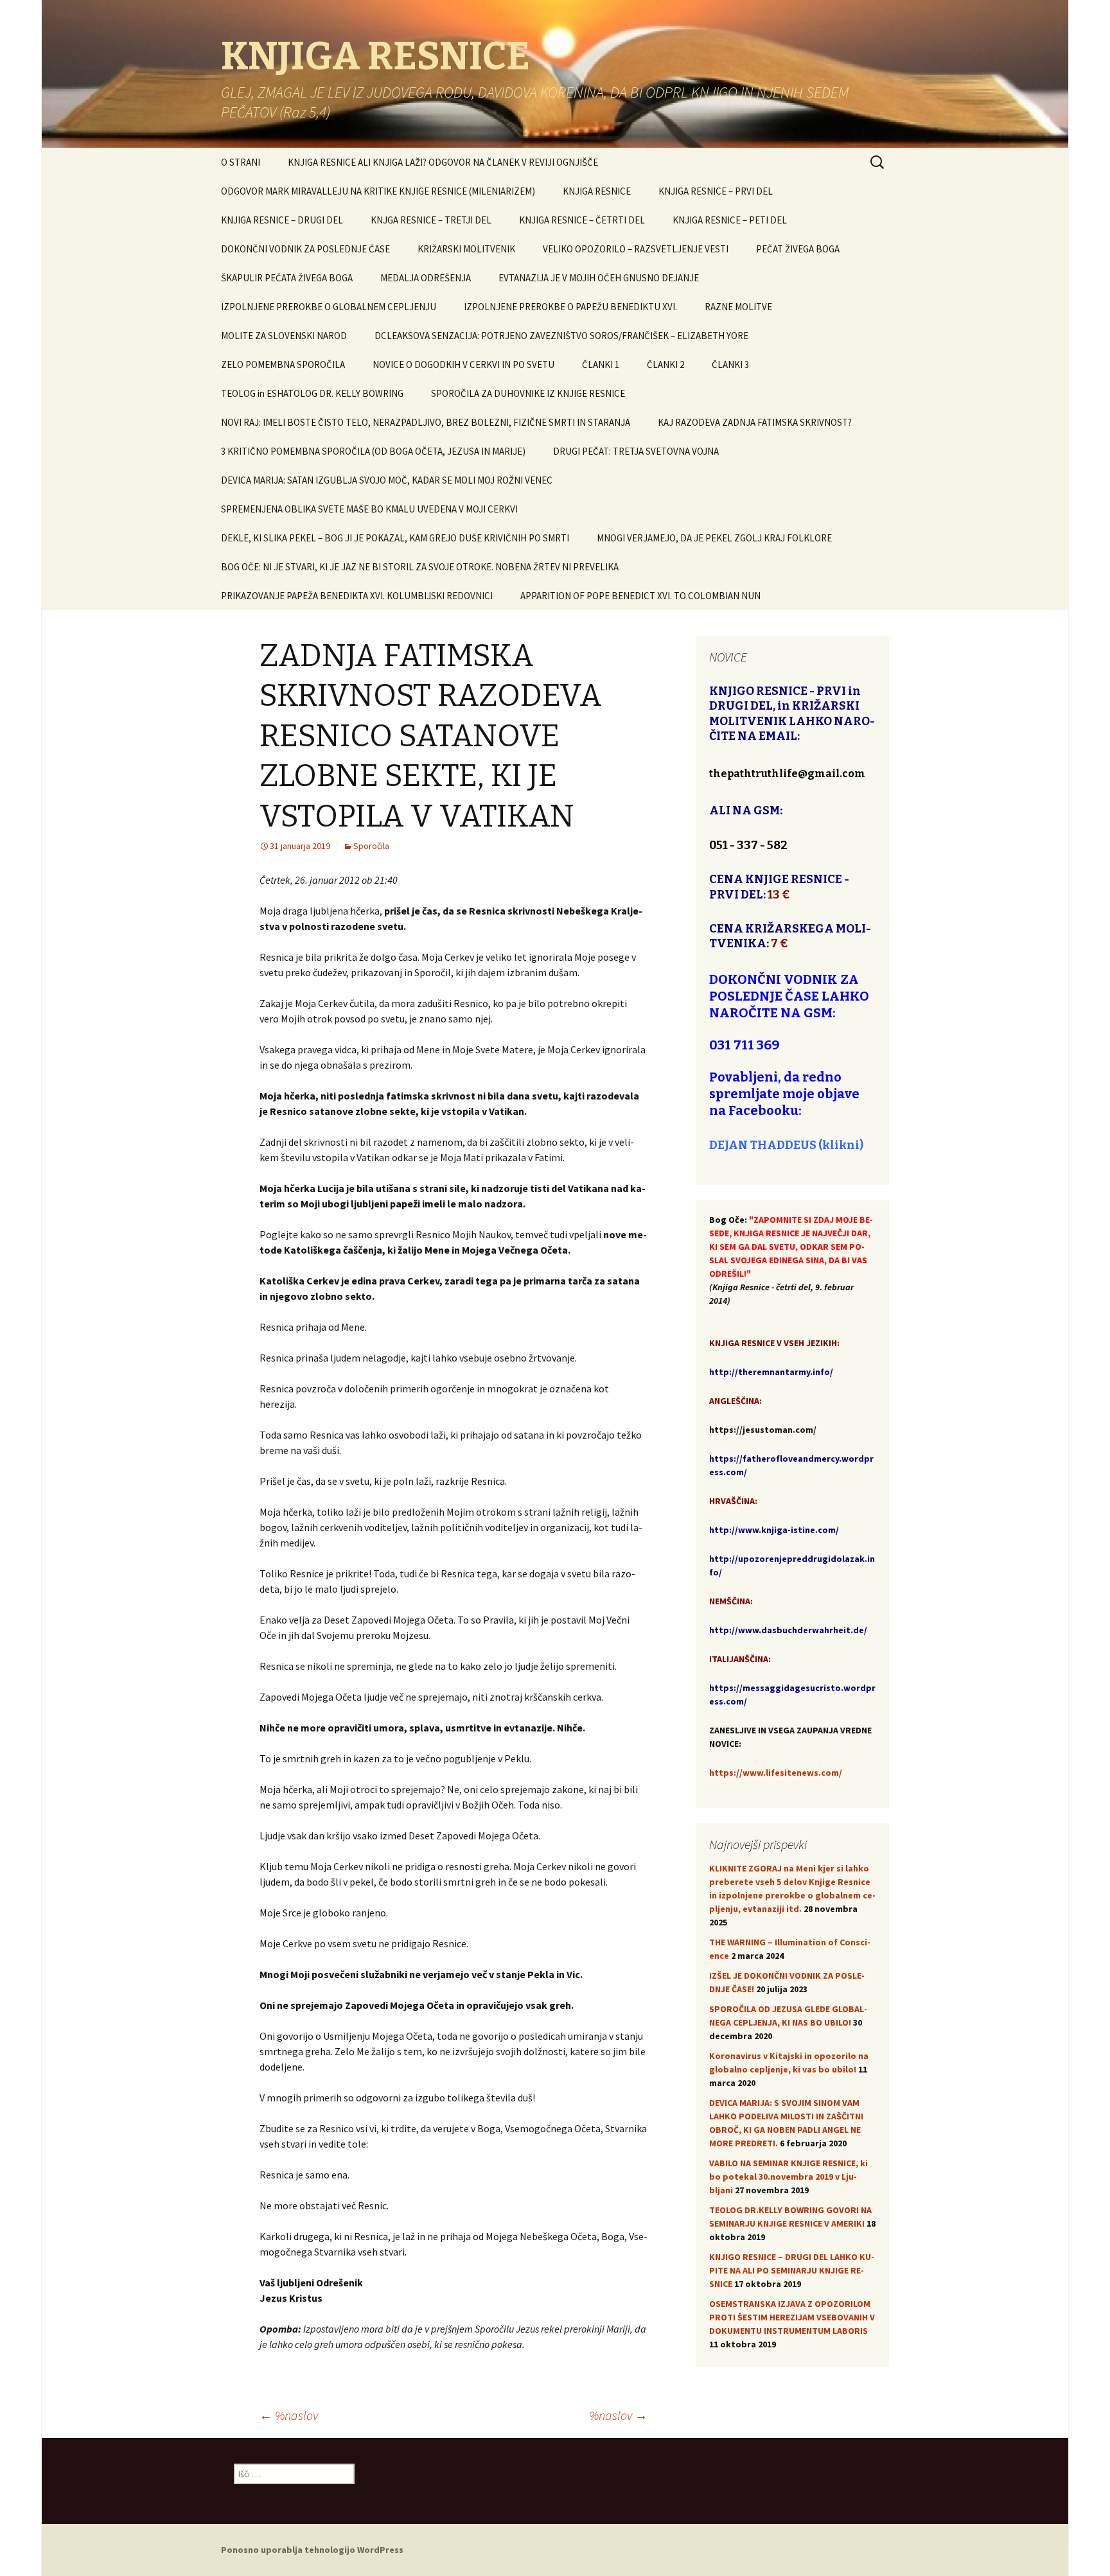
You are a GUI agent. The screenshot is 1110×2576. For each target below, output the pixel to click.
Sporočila (371, 846)
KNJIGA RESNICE (597, 191)
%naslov (289, 2415)
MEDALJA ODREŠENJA (426, 278)
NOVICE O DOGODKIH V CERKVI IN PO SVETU (463, 364)
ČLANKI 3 (730, 364)
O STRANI (241, 162)
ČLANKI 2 (665, 364)
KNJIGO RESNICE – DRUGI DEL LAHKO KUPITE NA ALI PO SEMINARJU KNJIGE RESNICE (792, 2270)
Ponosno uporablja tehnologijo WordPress (312, 2550)
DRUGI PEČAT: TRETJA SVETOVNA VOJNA (636, 451)
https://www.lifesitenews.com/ (776, 1773)
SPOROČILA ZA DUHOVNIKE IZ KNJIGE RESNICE (528, 393)
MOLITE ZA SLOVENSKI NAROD (284, 336)
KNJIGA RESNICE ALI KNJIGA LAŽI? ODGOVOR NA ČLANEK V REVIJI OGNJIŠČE (443, 162)
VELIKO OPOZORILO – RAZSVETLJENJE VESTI (636, 249)
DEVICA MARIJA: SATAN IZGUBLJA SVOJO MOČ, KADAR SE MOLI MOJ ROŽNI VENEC (387, 480)
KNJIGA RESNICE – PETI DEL (730, 220)
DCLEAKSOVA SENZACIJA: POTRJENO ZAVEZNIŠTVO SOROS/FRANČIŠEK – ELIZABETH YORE (561, 336)
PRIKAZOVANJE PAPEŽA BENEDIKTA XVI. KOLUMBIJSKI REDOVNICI (357, 596)
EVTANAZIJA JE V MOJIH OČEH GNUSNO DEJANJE (599, 278)
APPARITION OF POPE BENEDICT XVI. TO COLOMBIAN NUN (640, 596)
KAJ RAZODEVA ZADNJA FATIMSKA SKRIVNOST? (755, 422)
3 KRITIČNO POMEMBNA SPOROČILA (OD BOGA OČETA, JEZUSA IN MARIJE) (373, 451)
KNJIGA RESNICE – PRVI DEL (716, 191)
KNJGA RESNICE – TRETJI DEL (431, 220)
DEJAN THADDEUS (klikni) (786, 1145)
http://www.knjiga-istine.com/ (774, 1530)
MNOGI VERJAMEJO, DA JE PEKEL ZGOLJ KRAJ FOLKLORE (714, 538)
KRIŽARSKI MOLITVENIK (466, 249)
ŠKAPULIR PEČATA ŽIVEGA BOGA (287, 278)
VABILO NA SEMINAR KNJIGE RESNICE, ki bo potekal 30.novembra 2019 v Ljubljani (788, 2177)
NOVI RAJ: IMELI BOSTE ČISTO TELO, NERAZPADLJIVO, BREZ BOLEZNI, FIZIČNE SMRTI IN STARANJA (426, 422)
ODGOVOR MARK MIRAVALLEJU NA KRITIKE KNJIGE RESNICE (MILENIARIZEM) (378, 191)
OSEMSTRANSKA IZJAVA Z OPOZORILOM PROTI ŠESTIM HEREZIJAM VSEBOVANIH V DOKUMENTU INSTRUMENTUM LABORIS (792, 2317)
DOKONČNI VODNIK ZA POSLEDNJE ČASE (305, 249)
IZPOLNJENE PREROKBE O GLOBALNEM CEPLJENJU (329, 307)
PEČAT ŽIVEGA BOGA (798, 249)
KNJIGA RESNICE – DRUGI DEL (282, 220)
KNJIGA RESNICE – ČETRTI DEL (582, 220)
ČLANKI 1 (601, 364)
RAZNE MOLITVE (738, 307)
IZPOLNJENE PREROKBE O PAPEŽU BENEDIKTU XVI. (570, 307)
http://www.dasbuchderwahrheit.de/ (788, 1630)
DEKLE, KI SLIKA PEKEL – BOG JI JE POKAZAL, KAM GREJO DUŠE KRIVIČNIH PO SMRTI (395, 538)
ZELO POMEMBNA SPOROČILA (283, 364)
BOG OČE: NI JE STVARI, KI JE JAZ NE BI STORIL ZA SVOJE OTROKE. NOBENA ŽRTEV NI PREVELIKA (420, 567)
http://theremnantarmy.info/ (771, 1372)
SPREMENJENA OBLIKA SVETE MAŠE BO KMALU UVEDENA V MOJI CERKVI (369, 509)
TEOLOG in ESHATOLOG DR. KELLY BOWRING (312, 393)
